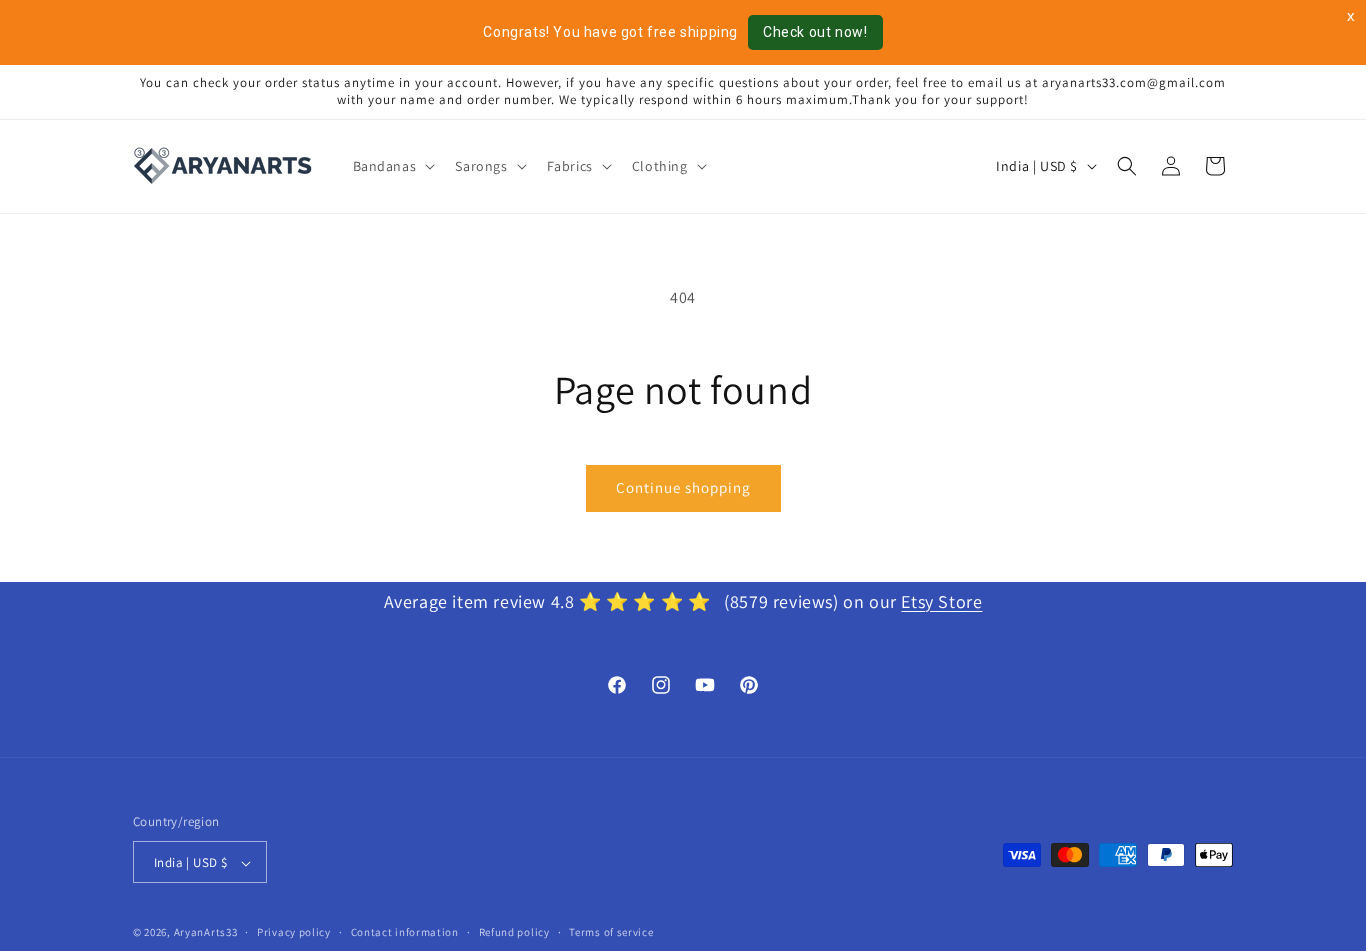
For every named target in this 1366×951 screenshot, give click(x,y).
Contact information (405, 933)
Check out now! (815, 32)
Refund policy (514, 933)
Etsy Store (941, 601)
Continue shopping (683, 487)
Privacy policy (294, 933)
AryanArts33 (206, 933)
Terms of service (611, 933)
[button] (392, 166)
